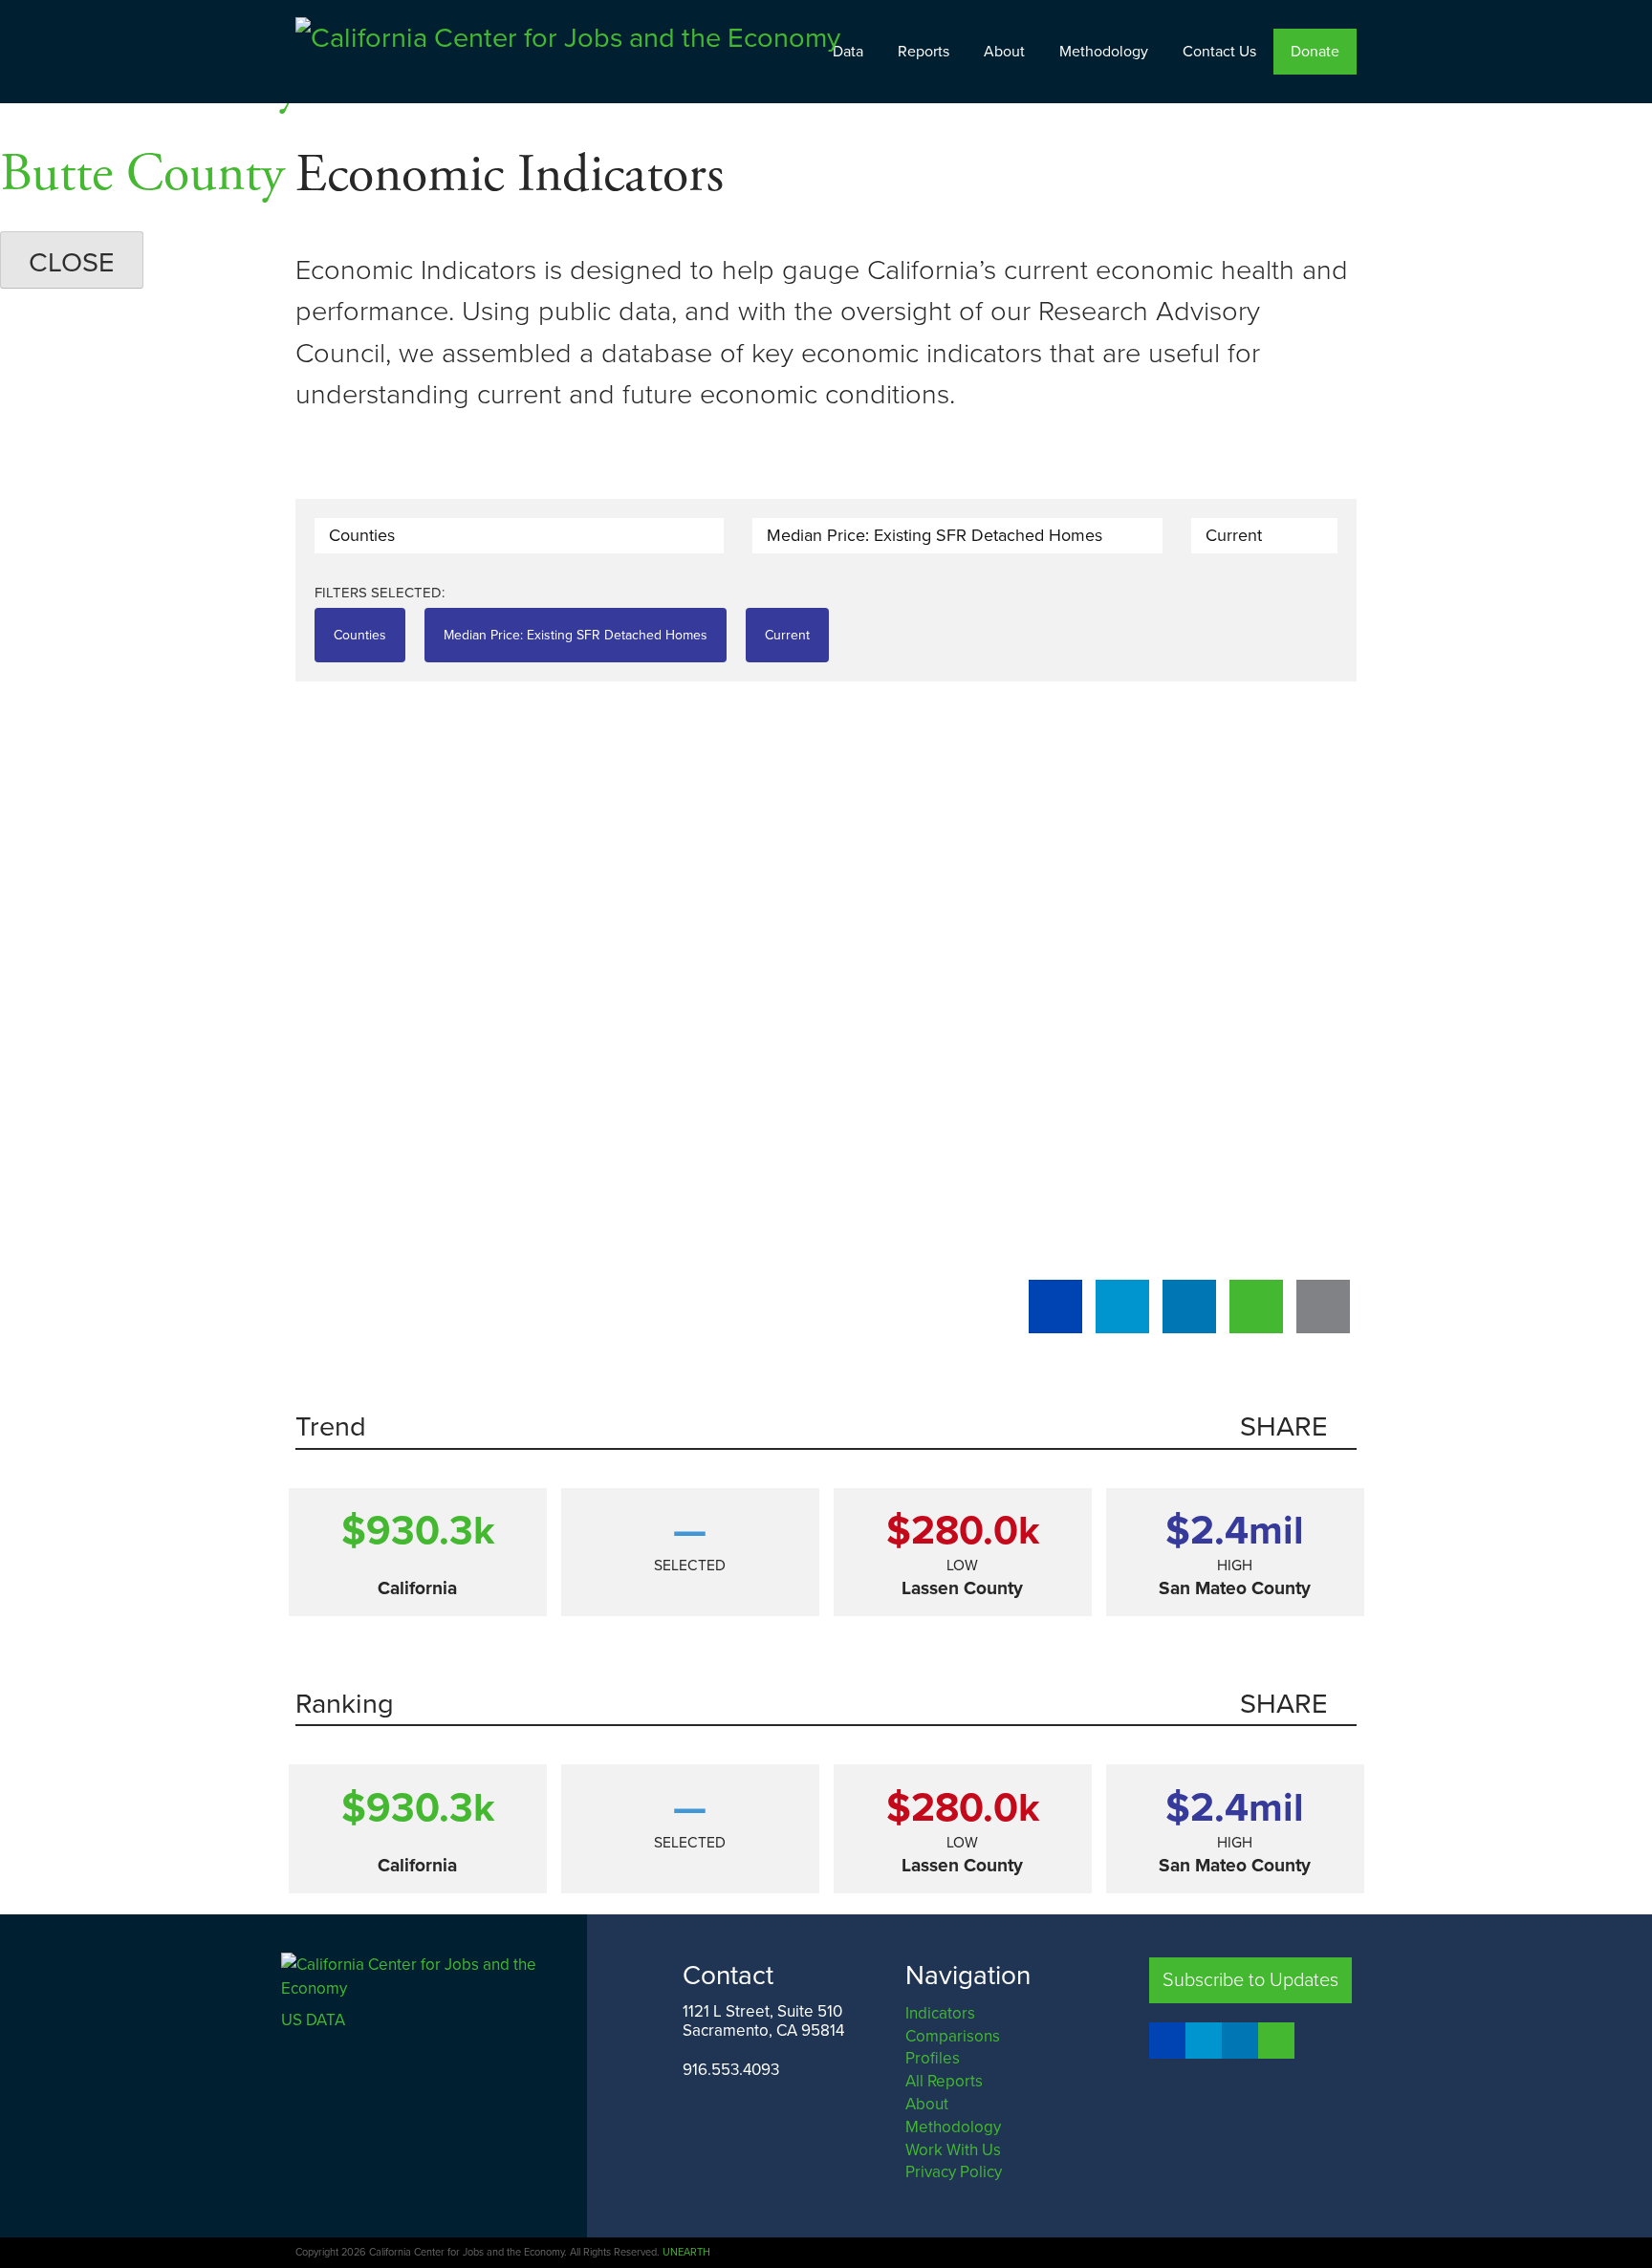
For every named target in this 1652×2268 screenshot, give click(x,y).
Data (848, 52)
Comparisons (953, 2036)
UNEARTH (686, 2252)
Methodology (1104, 52)
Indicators (940, 2013)
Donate (1315, 52)
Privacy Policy (954, 2172)
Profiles (933, 2058)
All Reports (944, 2081)
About (1004, 52)
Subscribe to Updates (1250, 1980)
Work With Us (953, 2150)
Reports (924, 52)
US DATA (313, 2020)
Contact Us (1219, 52)
